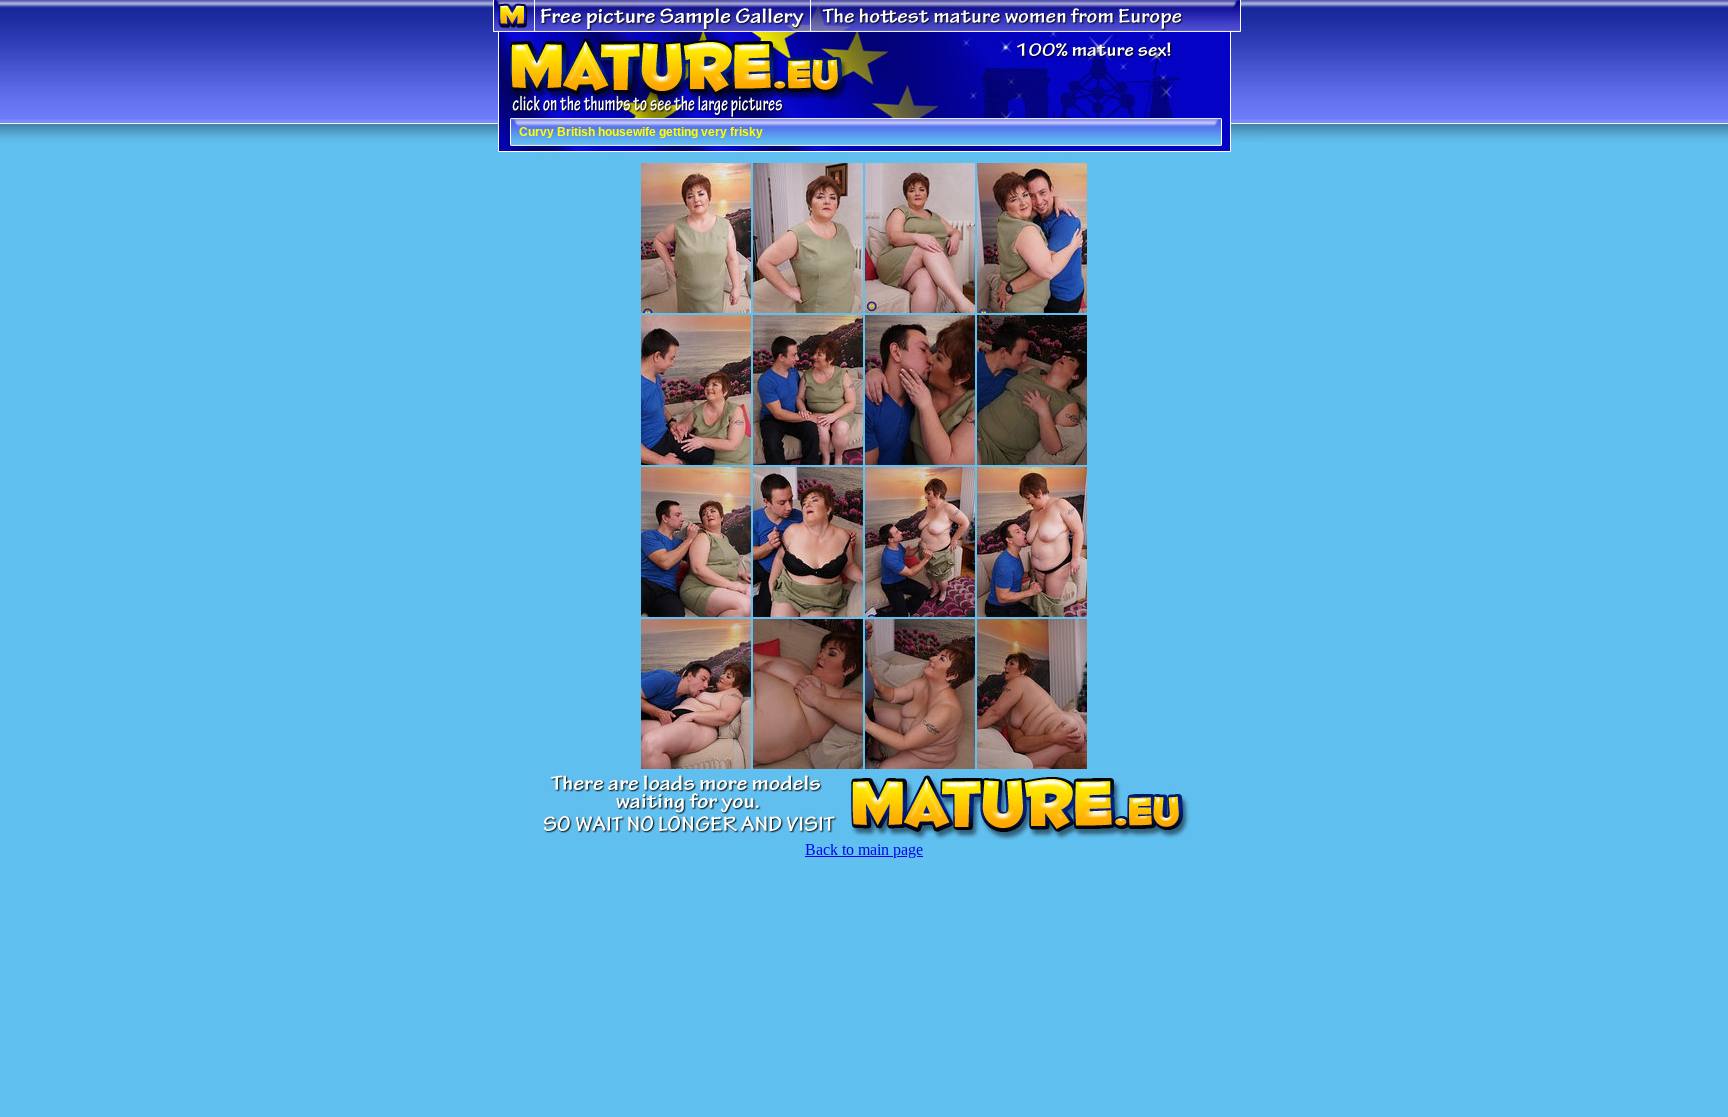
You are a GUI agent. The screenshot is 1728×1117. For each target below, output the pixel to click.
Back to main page (864, 849)
